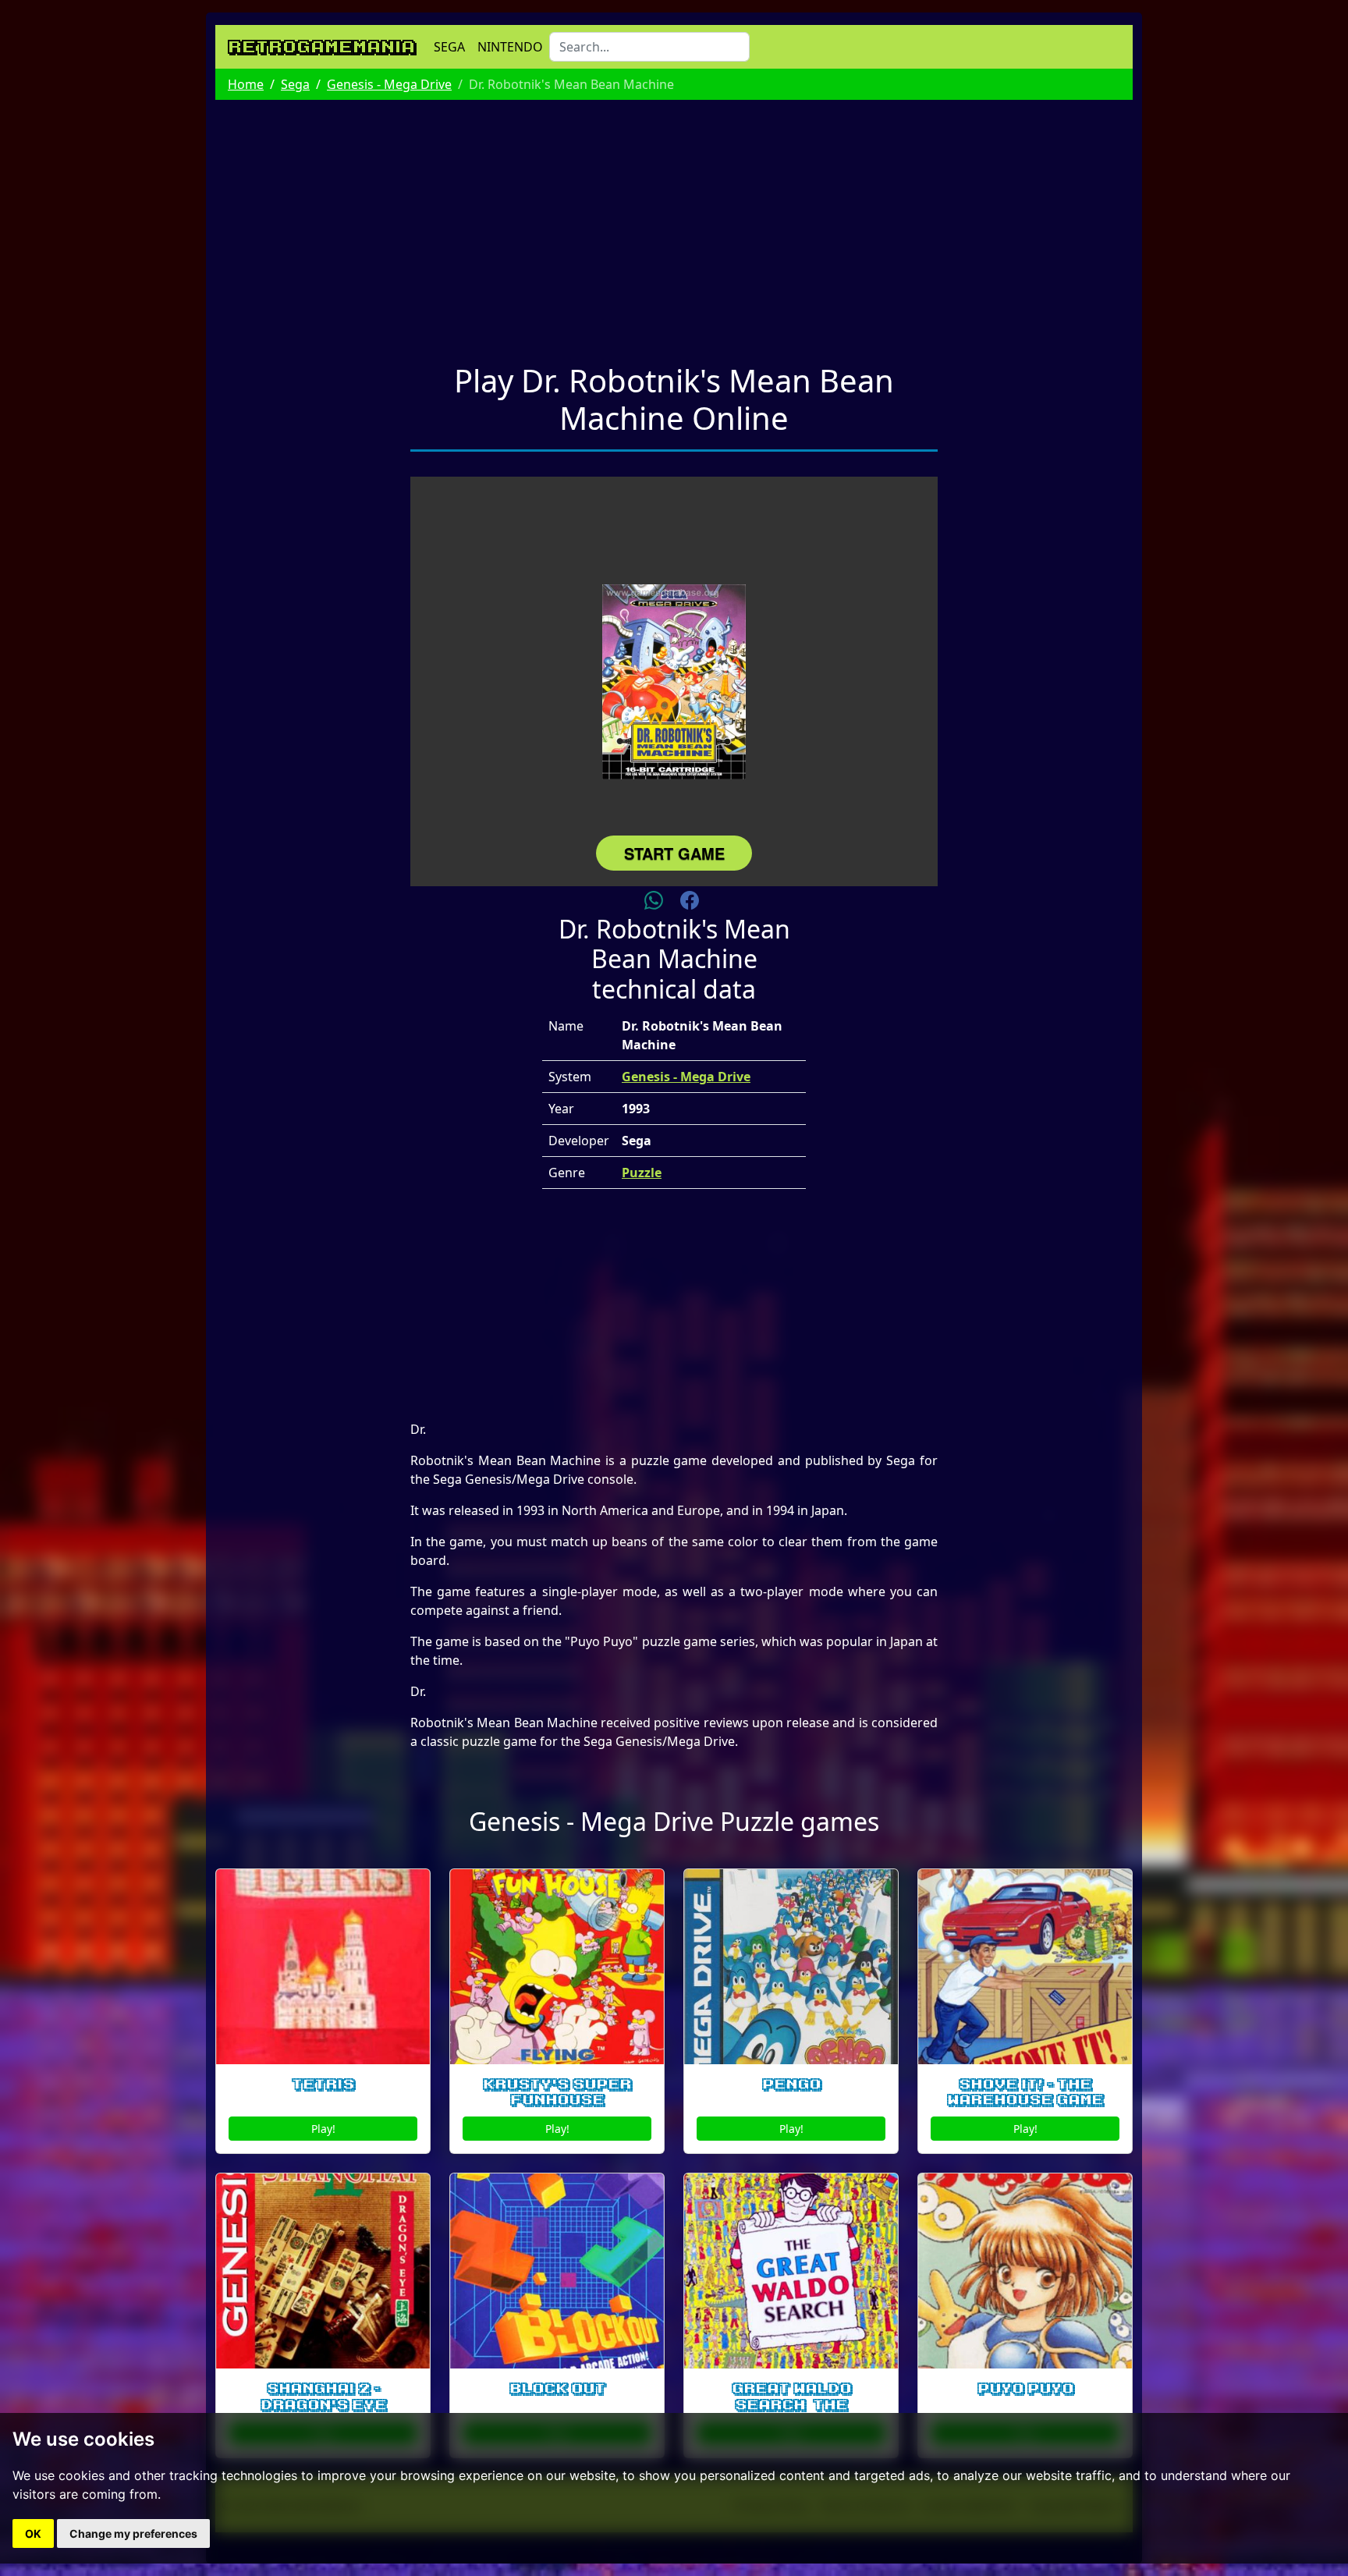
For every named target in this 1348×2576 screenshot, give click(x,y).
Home (246, 84)
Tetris (323, 2085)
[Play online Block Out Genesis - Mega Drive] (557, 2271)
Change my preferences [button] (133, 2533)
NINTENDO (510, 47)
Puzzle (642, 1173)
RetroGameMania (321, 47)
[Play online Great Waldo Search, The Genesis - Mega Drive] (791, 2271)
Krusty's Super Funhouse (557, 2093)
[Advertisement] (674, 222)
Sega (295, 84)
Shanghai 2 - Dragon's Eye (323, 2397)
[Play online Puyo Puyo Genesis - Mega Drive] (1025, 2271)
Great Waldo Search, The (791, 2397)
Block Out (557, 2389)
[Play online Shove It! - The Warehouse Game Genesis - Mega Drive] (1025, 1967)
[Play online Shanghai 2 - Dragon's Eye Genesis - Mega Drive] (323, 2271)
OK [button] (33, 2533)
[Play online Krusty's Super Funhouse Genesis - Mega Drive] (557, 1967)
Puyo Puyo (1025, 2389)
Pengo (791, 2085)
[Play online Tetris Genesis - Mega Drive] (323, 1967)
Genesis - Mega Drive (389, 84)
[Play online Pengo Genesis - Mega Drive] (791, 1967)
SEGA (449, 47)
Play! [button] (323, 2129)
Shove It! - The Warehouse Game (1025, 2093)
